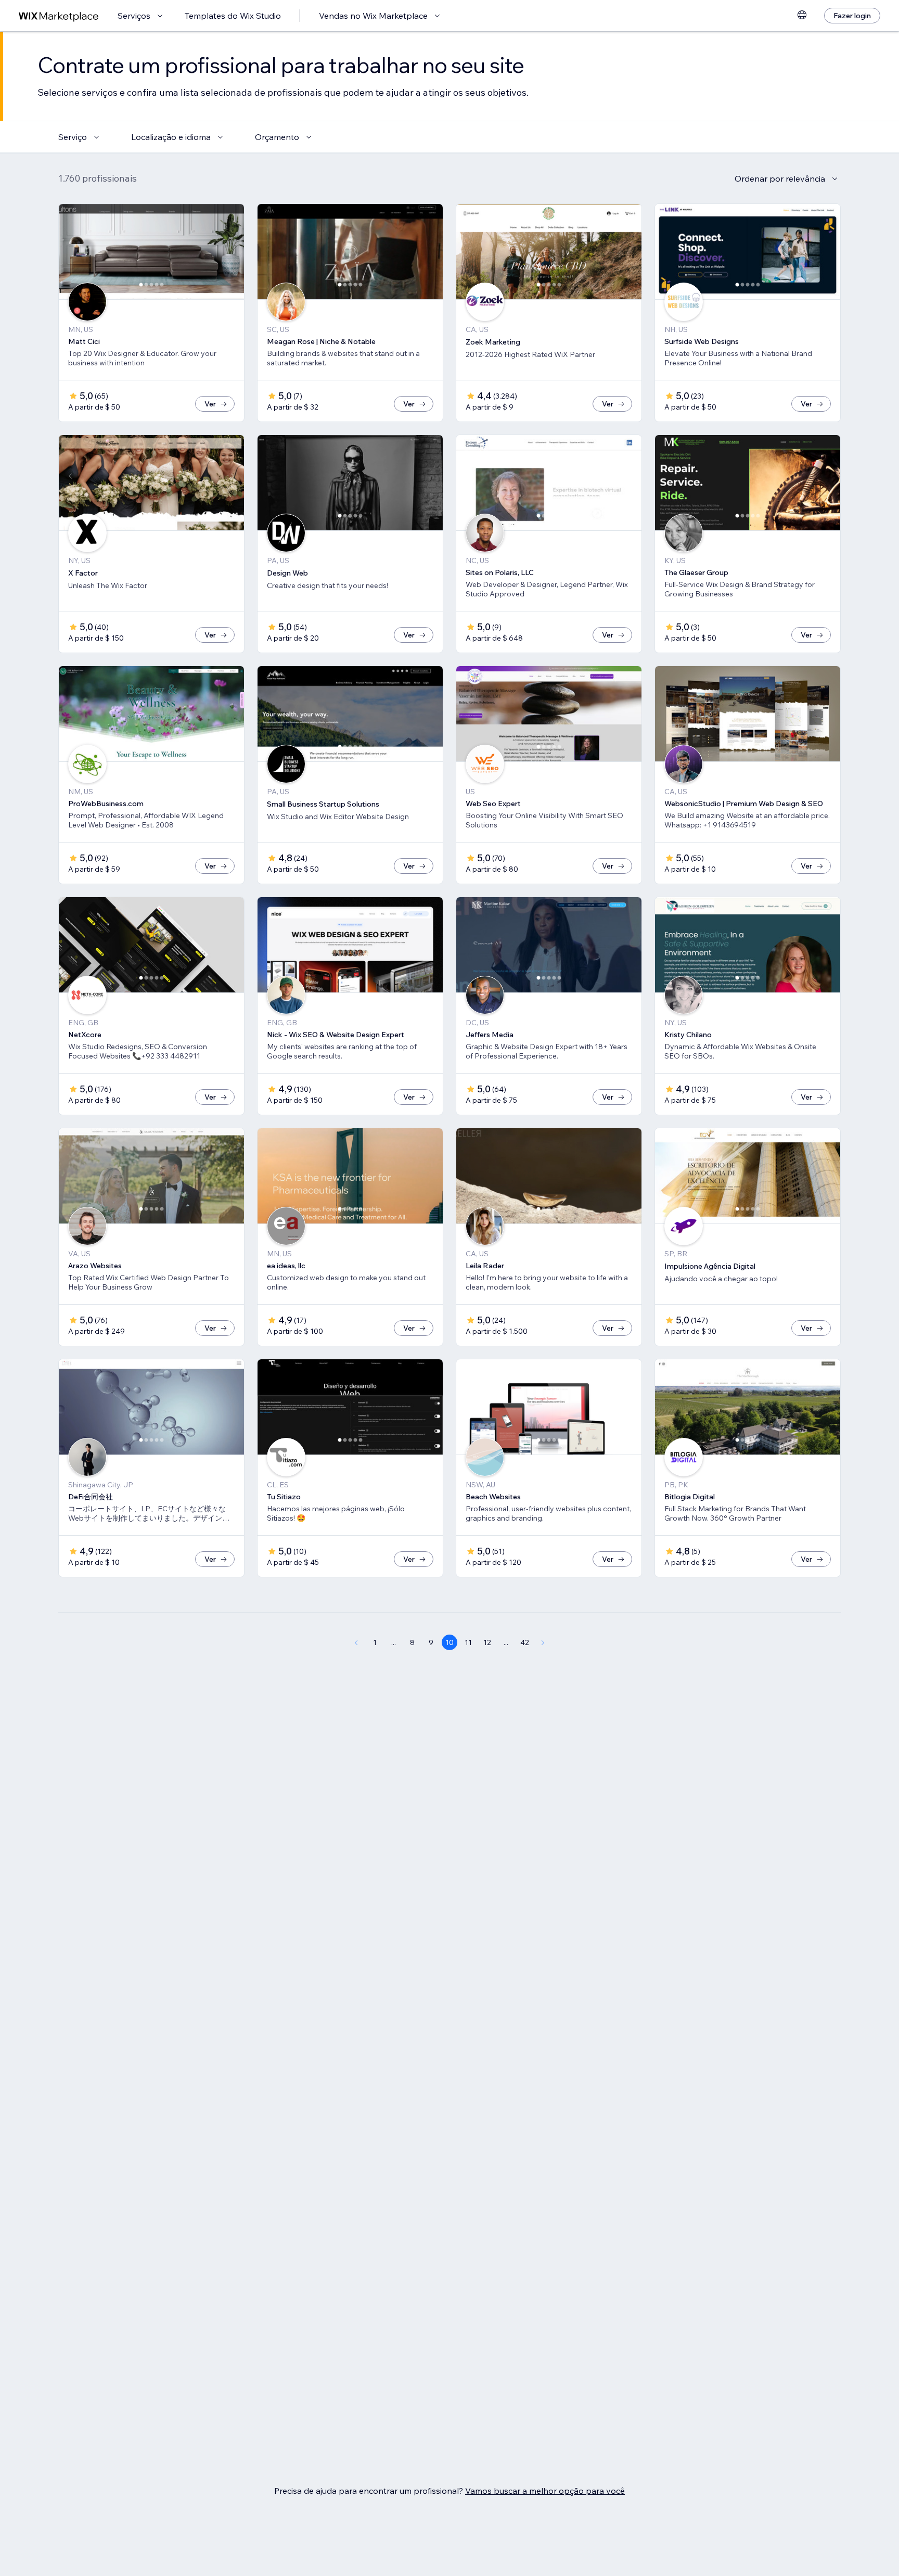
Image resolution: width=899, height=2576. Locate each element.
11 (468, 1642)
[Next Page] (543, 1642)
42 (525, 1642)
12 (487, 1642)
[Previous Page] (356, 1642)
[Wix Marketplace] (59, 16)
